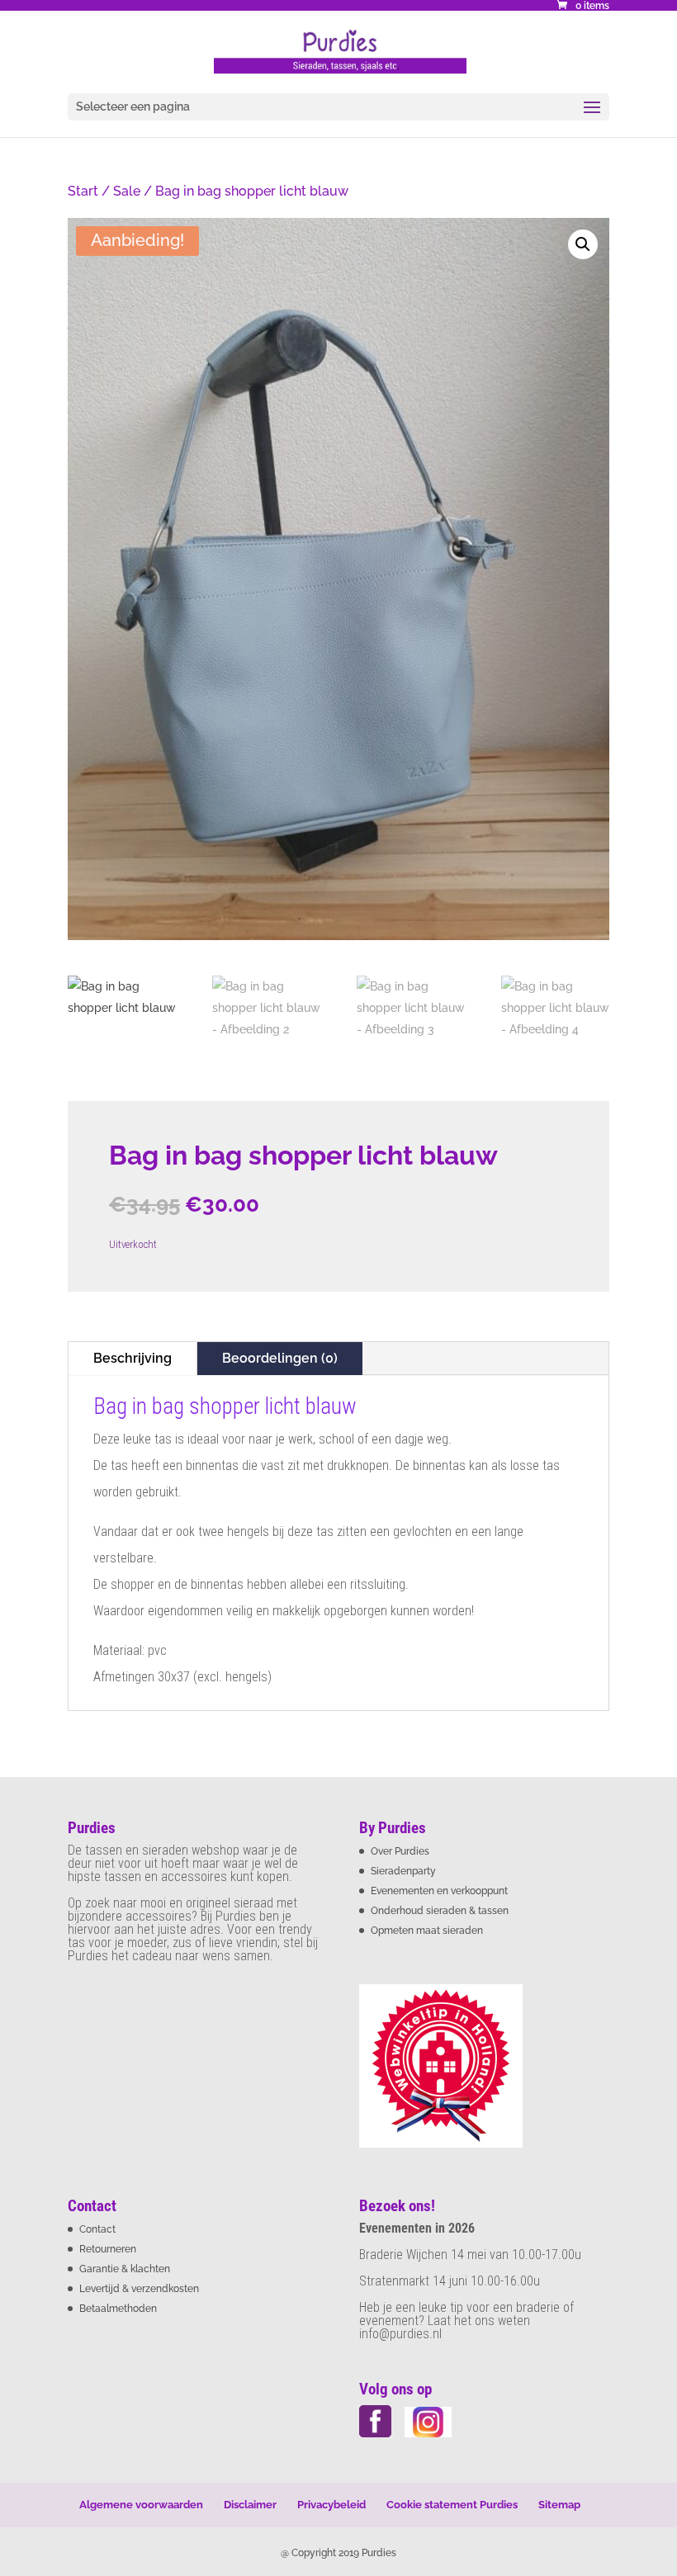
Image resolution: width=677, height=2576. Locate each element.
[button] (583, 244)
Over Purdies (400, 1851)
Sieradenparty (403, 1871)
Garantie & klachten (125, 2269)
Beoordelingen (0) (280, 1358)
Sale (127, 191)
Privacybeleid (331, 2505)
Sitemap (559, 2505)
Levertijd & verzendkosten (139, 2289)
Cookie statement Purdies (452, 2505)
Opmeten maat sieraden (427, 1931)
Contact (97, 2229)
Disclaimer (250, 2505)
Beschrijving (133, 1358)
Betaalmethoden (118, 2309)
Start (83, 191)
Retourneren (108, 2249)
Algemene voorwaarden (141, 2505)
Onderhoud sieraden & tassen (440, 1911)
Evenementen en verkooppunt (439, 1891)
